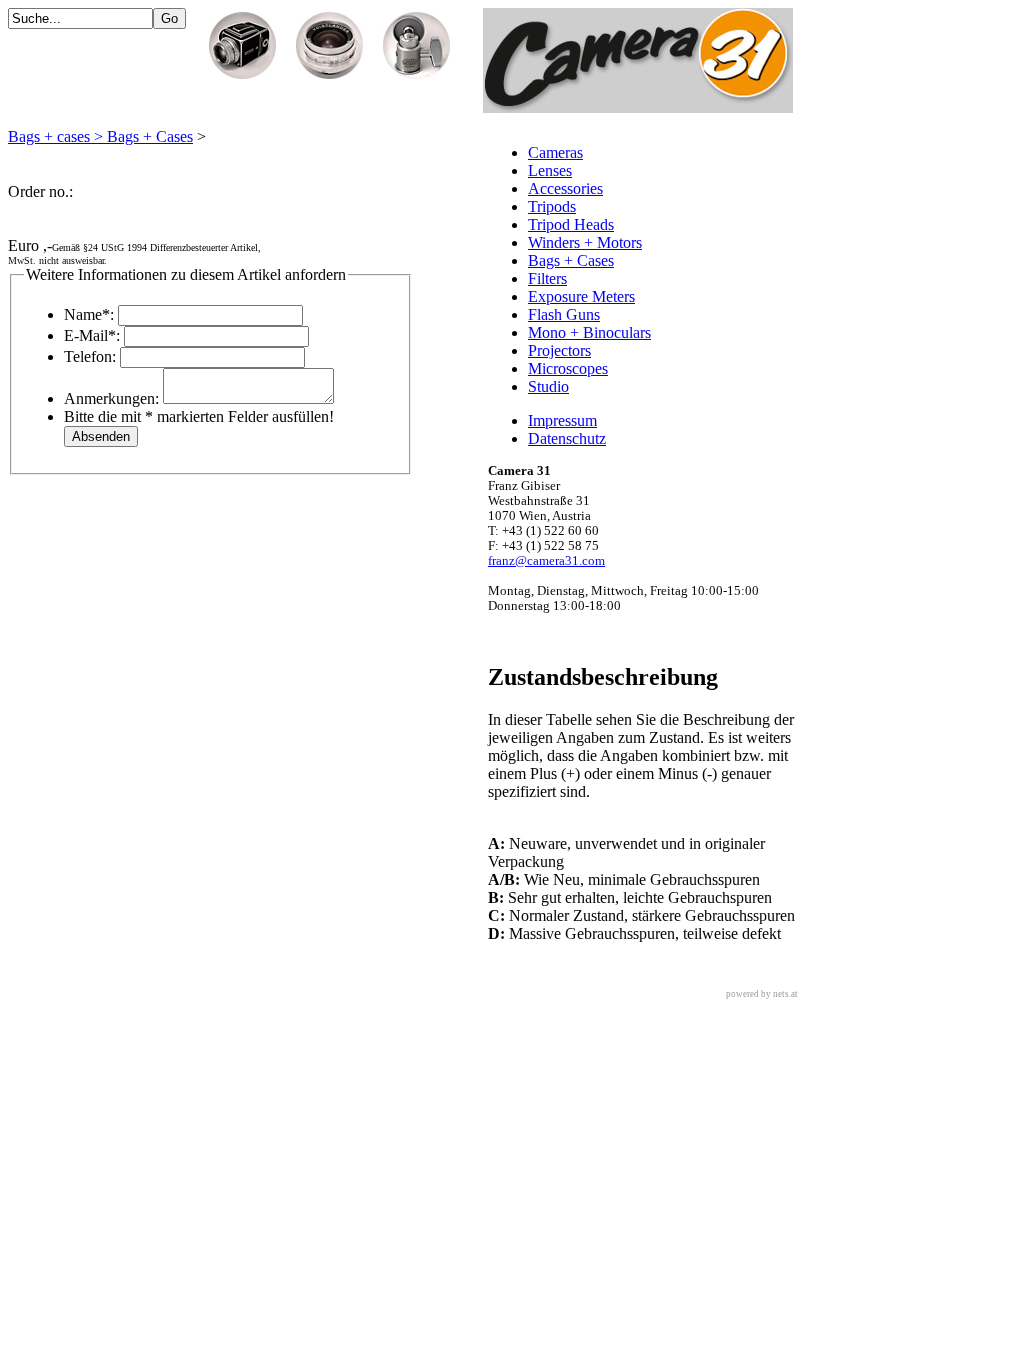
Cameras (555, 152)
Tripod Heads (571, 224)
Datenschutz (567, 438)
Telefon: (90, 356)
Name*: (89, 314)
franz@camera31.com (546, 561)
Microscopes (568, 368)
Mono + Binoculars (589, 332)
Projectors (559, 350)
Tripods (552, 206)
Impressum (562, 420)
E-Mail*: (92, 335)
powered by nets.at (762, 994)
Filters (547, 278)
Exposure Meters (581, 296)
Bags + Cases (571, 260)
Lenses (550, 170)
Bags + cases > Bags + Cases (100, 136)
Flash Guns (564, 314)
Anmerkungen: (111, 398)
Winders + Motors (585, 242)
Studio (548, 386)
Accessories (565, 188)
